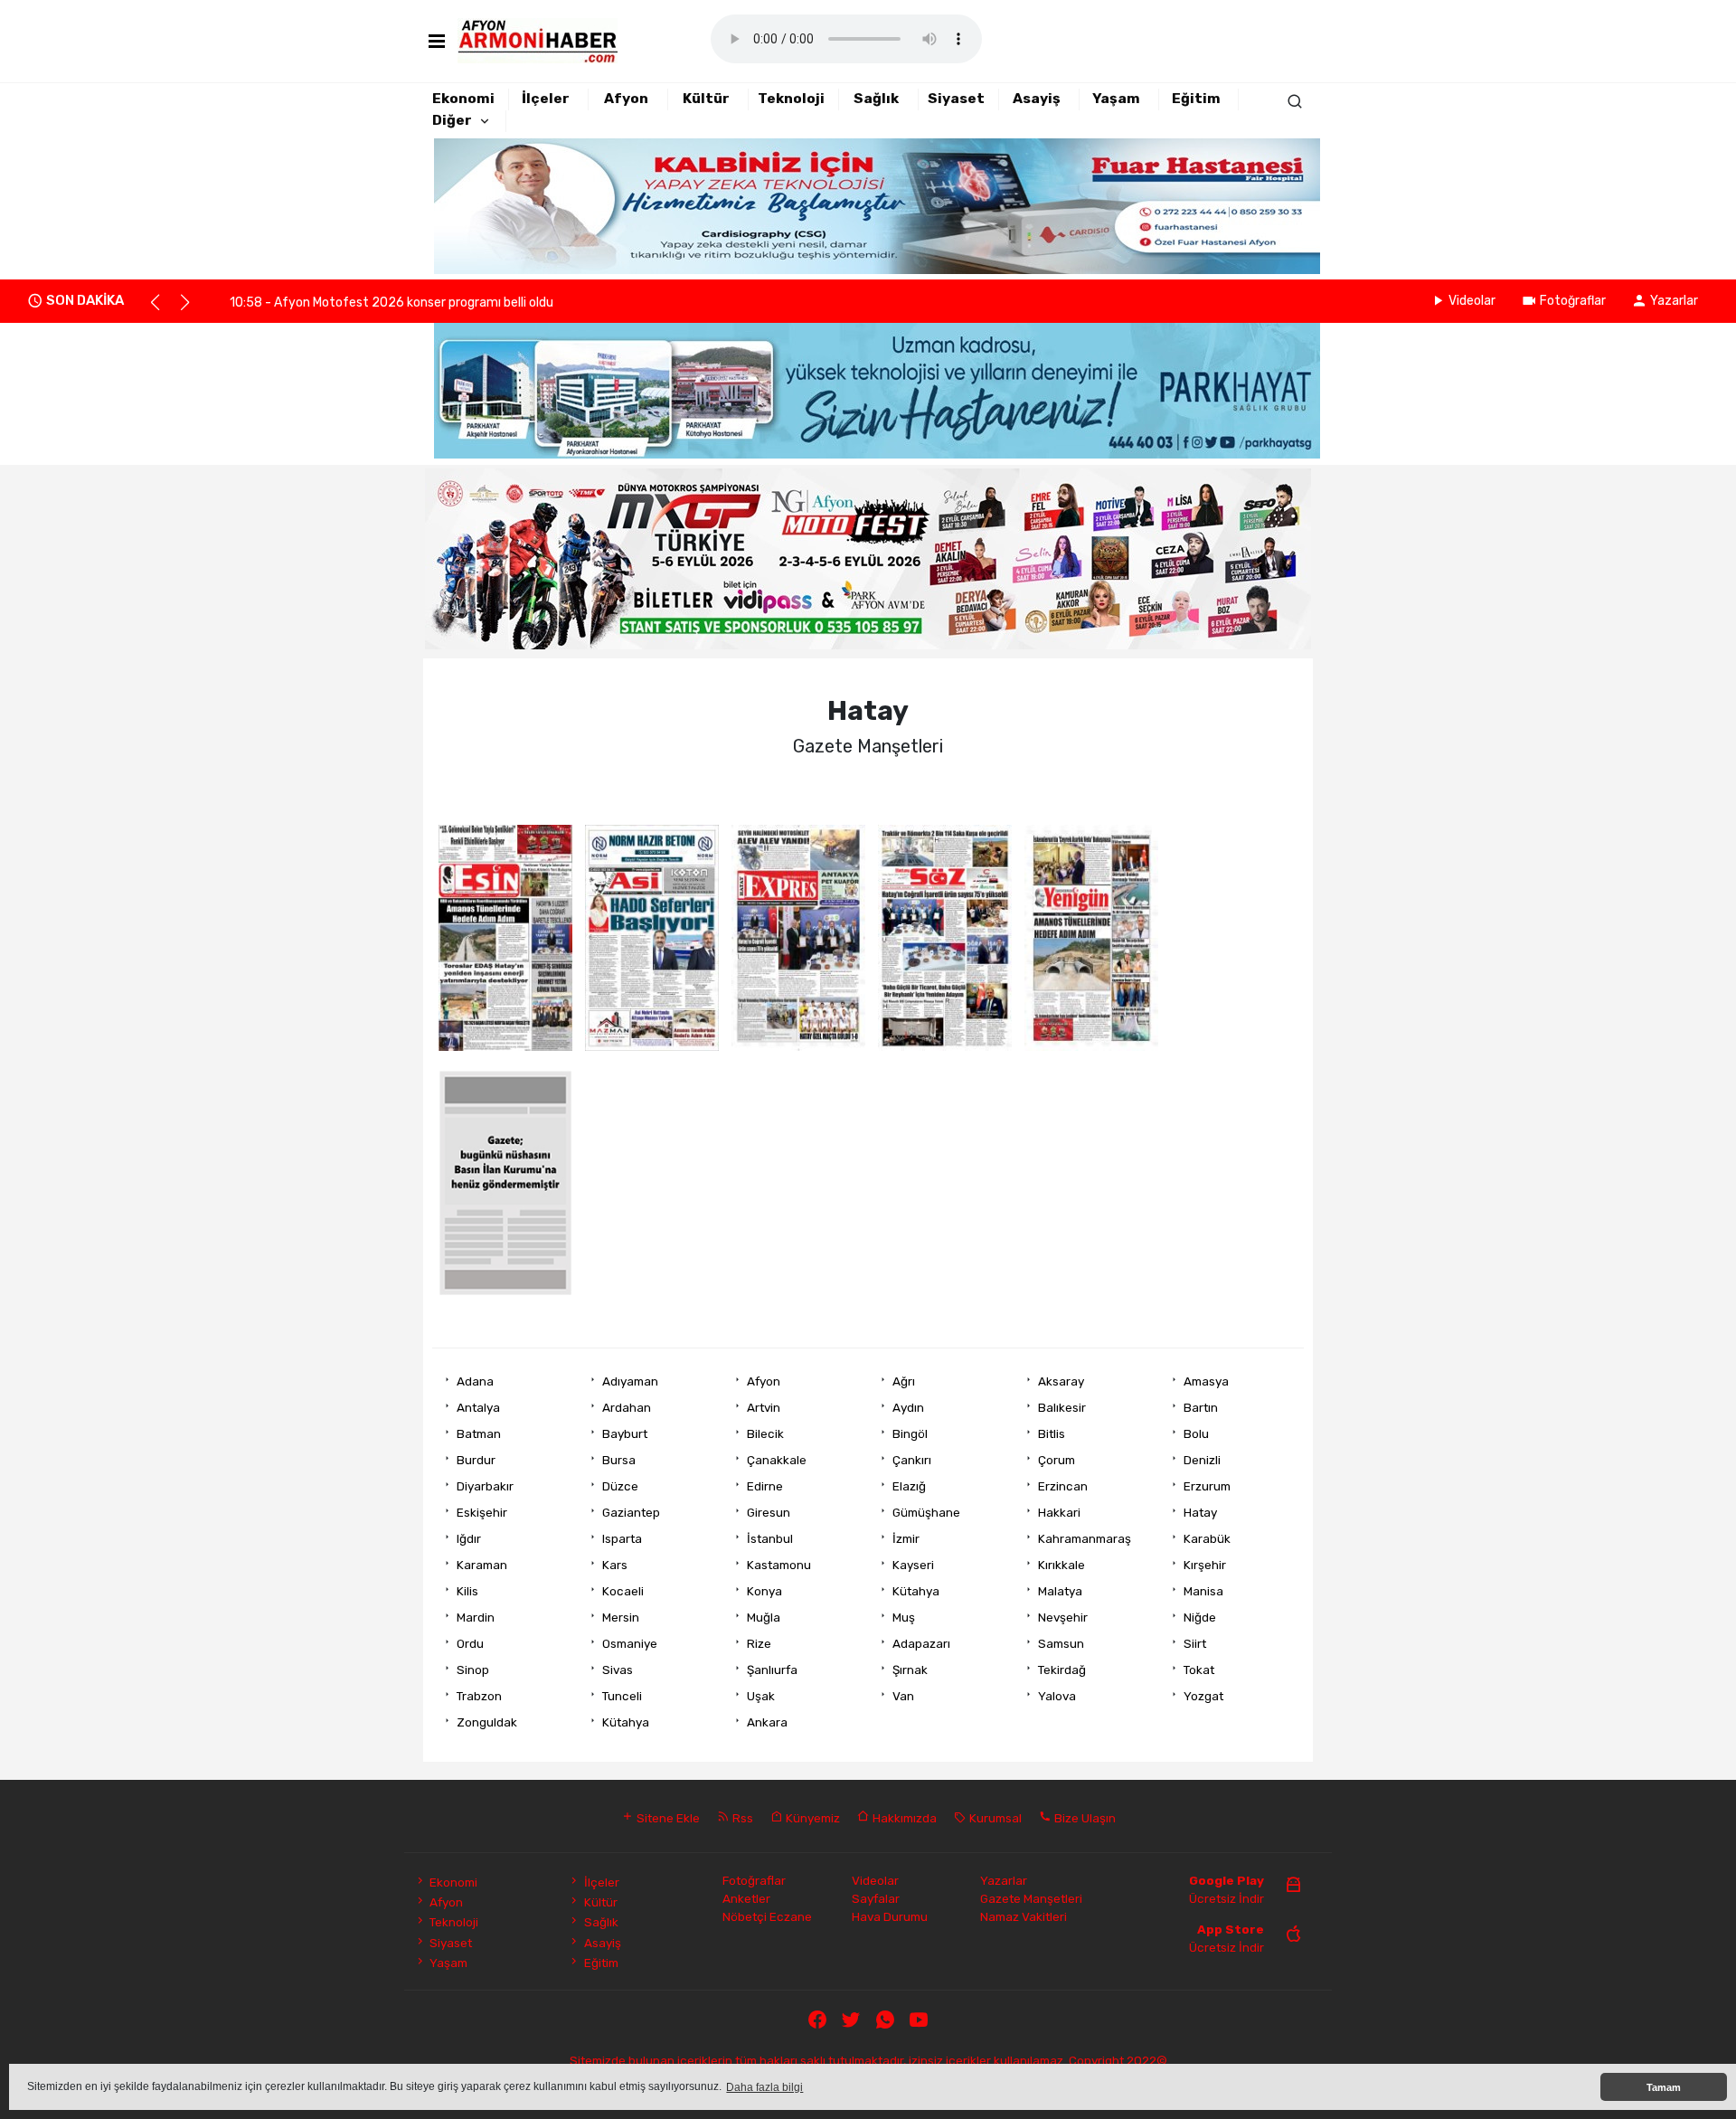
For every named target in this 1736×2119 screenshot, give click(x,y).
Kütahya (916, 1591)
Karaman (482, 1565)
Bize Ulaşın (1084, 1818)
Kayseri (913, 1565)
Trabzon (479, 1696)
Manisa (1203, 1591)
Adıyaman (630, 1381)
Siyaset (956, 99)
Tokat (1199, 1670)
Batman (479, 1433)
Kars (615, 1565)
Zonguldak (487, 1722)
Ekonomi (463, 99)
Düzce (620, 1486)
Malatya (1060, 1591)
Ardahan (627, 1407)
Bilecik (765, 1433)
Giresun (769, 1512)
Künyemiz (811, 1818)
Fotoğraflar (1573, 301)
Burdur (476, 1460)
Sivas (618, 1670)
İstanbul (770, 1538)
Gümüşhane (926, 1512)
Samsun (1061, 1643)
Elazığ (909, 1486)
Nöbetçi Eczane (767, 1916)
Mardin (476, 1617)
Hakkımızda (903, 1818)
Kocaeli (623, 1591)
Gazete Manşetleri (1031, 1898)
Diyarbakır (485, 1486)
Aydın (908, 1407)
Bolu (1196, 1433)
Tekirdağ (1062, 1670)
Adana (475, 1381)
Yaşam (1116, 99)
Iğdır (469, 1538)
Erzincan (1063, 1486)
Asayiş (1037, 99)
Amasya (1206, 1381)
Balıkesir (1062, 1407)
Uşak (761, 1696)
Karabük (1207, 1538)
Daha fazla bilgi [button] (764, 2087)
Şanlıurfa (772, 1670)
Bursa (619, 1460)
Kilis (467, 1591)
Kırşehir (1205, 1565)
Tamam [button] (1664, 2087)
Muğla (764, 1617)
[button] (163, 310)
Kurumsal (994, 1818)
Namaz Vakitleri (1024, 1916)
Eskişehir (482, 1512)
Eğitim (1196, 99)
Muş (904, 1617)
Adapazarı (921, 1643)
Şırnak (910, 1670)
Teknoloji (791, 99)
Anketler (746, 1898)
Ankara (767, 1722)
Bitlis (1052, 1433)
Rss (741, 1818)
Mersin (621, 1617)
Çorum (1057, 1460)
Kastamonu (779, 1565)
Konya (764, 1591)
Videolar (1472, 301)
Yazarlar (1674, 301)
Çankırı (912, 1460)
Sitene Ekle (667, 1818)
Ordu (470, 1643)
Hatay (1200, 1512)
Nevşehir (1063, 1617)
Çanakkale (777, 1460)
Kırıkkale (1061, 1565)
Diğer (452, 120)
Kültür (706, 99)
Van (903, 1696)
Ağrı (904, 1381)
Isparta (622, 1538)
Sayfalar (876, 1898)
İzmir (906, 1538)
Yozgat (1203, 1696)
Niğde (1200, 1617)
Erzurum (1207, 1486)
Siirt (1195, 1643)
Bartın (1201, 1407)
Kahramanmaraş (1085, 1538)
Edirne (765, 1486)
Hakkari (1059, 1512)
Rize (759, 1643)
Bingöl (910, 1433)
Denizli (1202, 1460)
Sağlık (876, 99)
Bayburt (625, 1433)
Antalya (478, 1407)
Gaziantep (631, 1512)
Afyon (626, 99)
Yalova (1057, 1696)
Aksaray (1061, 1381)
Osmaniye (630, 1643)
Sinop (473, 1670)
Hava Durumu (890, 1916)
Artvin (764, 1407)
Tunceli (622, 1696)
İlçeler (546, 99)
